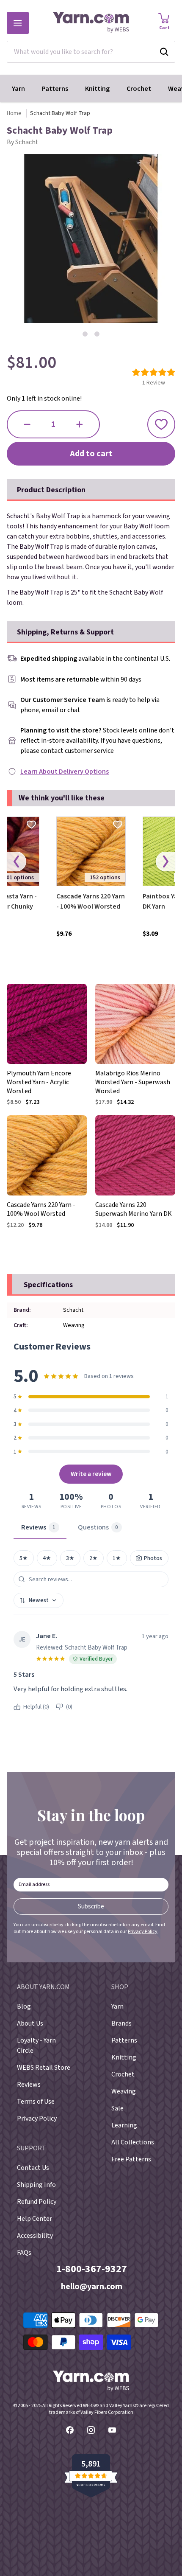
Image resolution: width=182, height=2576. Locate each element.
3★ (70, 1558)
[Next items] (165, 862)
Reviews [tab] (38, 1527)
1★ (117, 1558)
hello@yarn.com (92, 2287)
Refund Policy (37, 2202)
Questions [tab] (98, 1527)
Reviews (29, 2085)
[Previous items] (17, 862)
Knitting (97, 89)
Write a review (91, 1474)
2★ (94, 1558)
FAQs (24, 2253)
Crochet (139, 89)
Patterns (55, 89)
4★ (47, 1558)
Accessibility (35, 2236)
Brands (121, 2023)
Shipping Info (36, 2185)
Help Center (34, 2219)
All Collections (133, 2142)
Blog (24, 2006)
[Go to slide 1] (85, 334)
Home (14, 113)
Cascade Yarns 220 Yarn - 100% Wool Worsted (91, 901)
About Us (30, 2023)
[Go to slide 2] (97, 334)
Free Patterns (131, 2159)
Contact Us (33, 2168)
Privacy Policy (143, 1932)
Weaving (124, 2091)
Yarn (18, 89)
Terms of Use (36, 2102)
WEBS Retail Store (44, 2068)
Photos (153, 1558)
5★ (24, 1558)
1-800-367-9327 (92, 2269)
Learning (124, 2125)
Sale (117, 2108)
